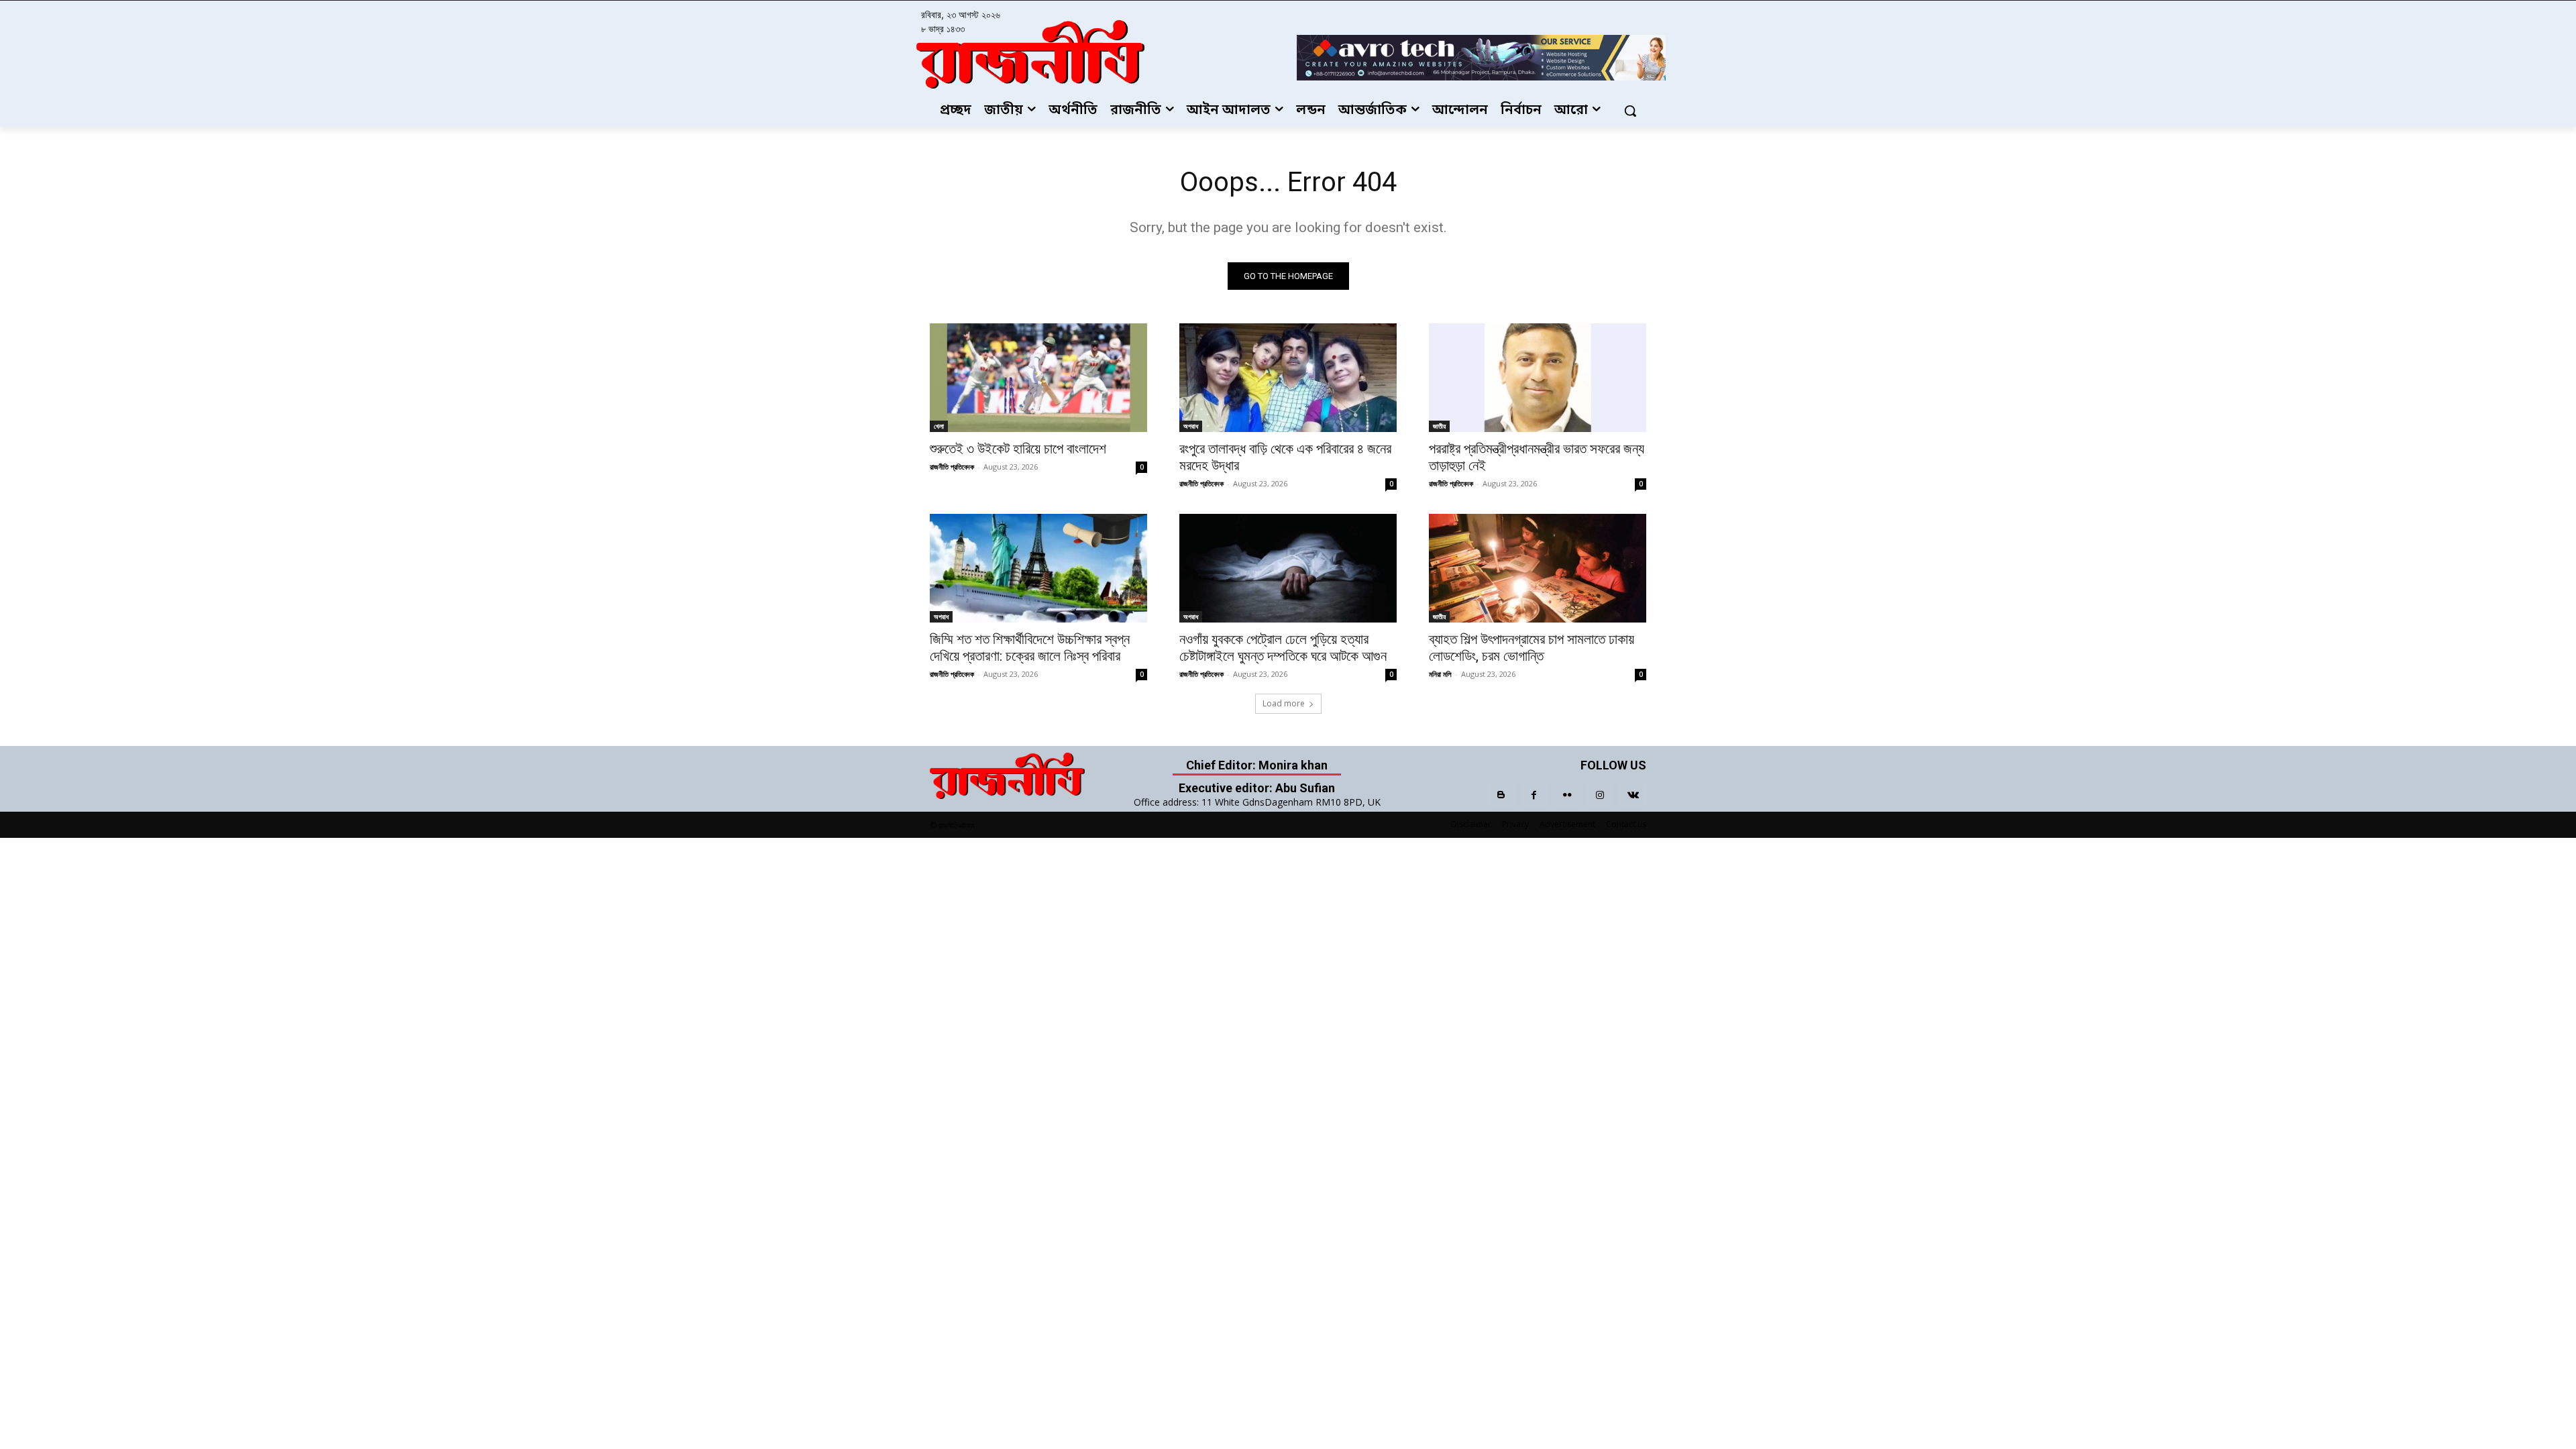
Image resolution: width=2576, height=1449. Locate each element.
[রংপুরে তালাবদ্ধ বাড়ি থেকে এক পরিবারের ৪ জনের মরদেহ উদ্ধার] (1288, 378)
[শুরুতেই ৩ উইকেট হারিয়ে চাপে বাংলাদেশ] (1038, 378)
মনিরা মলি (1440, 674)
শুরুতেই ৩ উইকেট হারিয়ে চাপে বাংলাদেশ (1018, 449)
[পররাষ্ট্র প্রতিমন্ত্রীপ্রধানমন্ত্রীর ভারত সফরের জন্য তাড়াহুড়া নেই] (1538, 378)
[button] (1630, 111)
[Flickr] (1567, 795)
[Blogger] (1501, 795)
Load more (1284, 703)
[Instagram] (1600, 795)
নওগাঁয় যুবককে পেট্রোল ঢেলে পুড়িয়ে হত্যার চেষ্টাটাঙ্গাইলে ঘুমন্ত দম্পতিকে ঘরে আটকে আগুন (1283, 648)
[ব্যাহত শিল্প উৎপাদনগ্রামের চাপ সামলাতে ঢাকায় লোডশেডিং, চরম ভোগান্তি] (1538, 568)
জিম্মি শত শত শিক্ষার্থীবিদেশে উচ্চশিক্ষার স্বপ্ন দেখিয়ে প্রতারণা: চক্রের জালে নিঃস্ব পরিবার (1030, 648)
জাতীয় (1439, 426)
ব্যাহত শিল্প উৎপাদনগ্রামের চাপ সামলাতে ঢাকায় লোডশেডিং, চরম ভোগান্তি (1532, 648)
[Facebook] (1534, 795)
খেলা (939, 426)
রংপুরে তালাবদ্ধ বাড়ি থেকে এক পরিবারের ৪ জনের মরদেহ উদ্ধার (1285, 457)
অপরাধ (1191, 426)
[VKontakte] (1633, 795)
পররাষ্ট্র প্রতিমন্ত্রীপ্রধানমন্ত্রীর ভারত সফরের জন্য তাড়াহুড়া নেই (1537, 457)
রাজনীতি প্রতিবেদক (952, 467)
